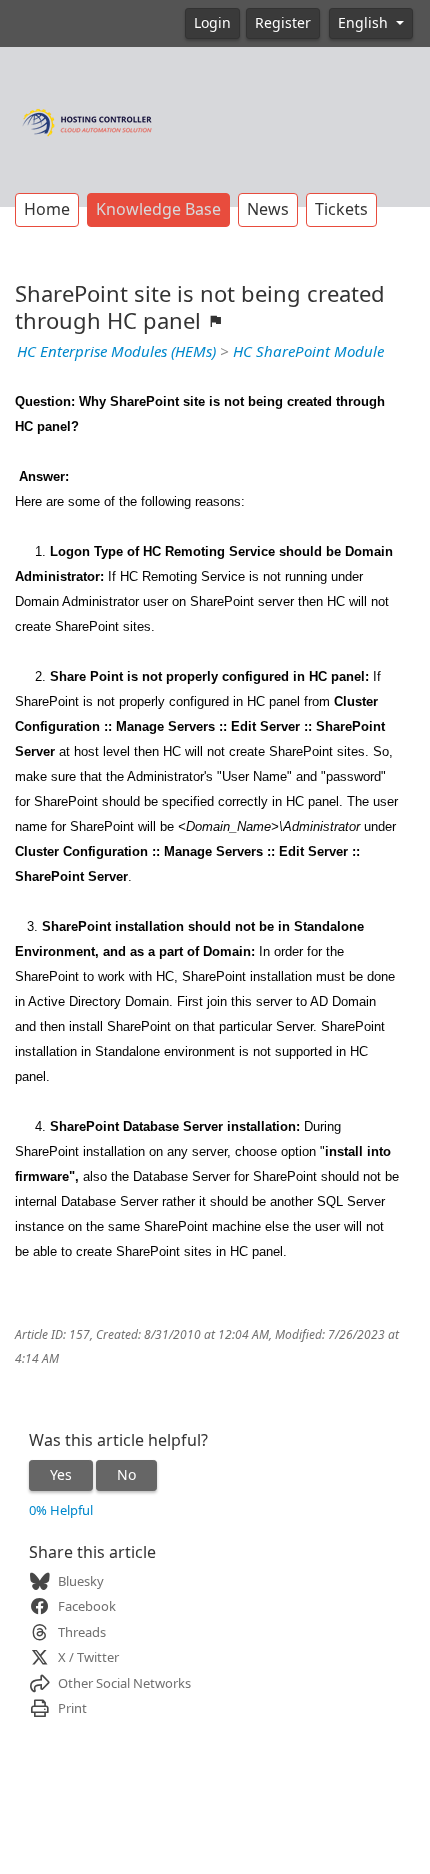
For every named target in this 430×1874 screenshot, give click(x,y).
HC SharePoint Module (308, 352)
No (126, 1475)
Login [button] (212, 23)
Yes (61, 1475)
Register (283, 23)
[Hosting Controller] (87, 120)
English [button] (365, 23)
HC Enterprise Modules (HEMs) (116, 352)
